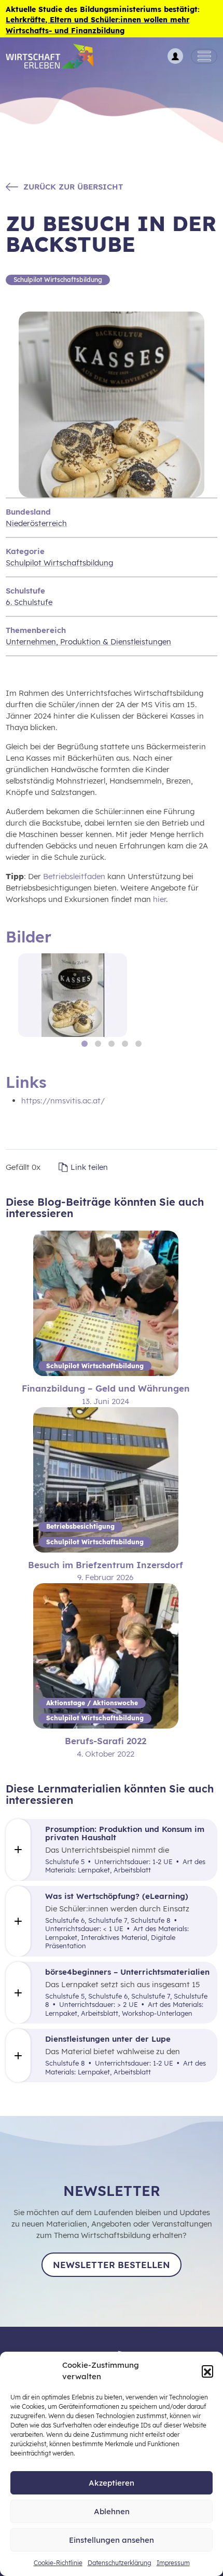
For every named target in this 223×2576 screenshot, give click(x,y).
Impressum (173, 2563)
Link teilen (89, 1167)
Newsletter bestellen (112, 2265)
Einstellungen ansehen (112, 2540)
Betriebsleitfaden (74, 876)
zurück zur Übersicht (73, 187)
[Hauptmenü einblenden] (204, 57)
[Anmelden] (175, 56)
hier (159, 899)
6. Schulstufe (29, 602)
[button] (207, 2371)
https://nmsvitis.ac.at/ (63, 1101)
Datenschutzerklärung (120, 2563)
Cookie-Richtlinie (58, 2563)
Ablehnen (112, 2511)
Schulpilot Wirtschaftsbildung (59, 563)
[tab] (85, 1044)
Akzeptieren (112, 2483)
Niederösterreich (36, 523)
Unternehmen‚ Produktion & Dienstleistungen (88, 642)
